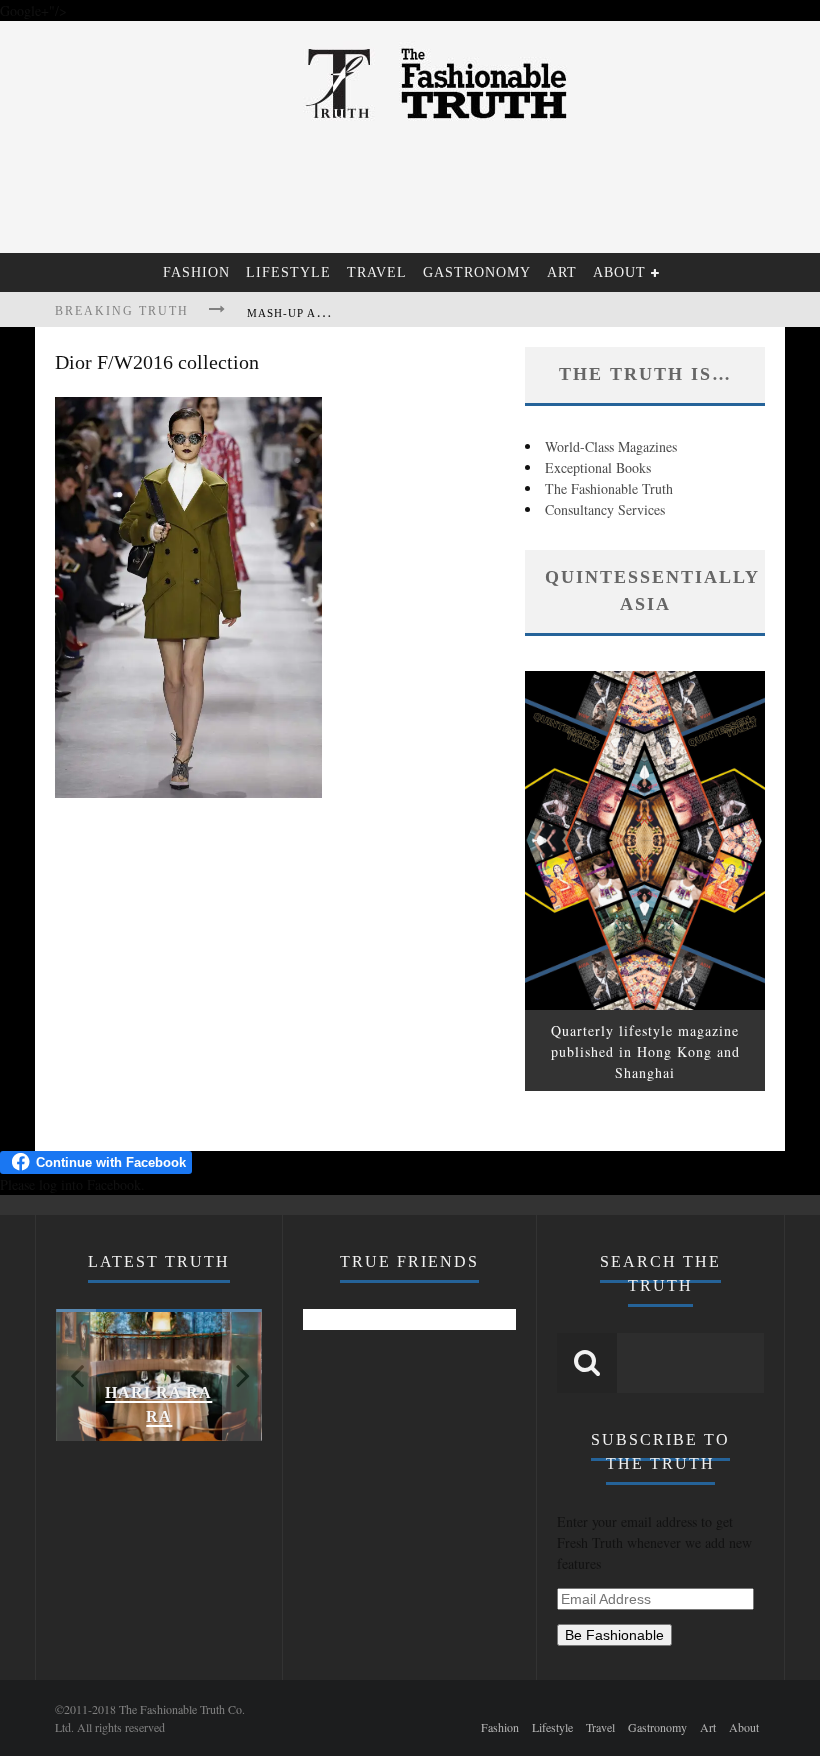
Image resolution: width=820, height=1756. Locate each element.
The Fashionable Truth (609, 488)
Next (242, 1375)
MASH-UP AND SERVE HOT (327, 313)
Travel (377, 272)
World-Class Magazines (611, 446)
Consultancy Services (605, 509)
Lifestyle (288, 272)
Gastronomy (477, 272)
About (619, 272)
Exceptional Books (598, 467)
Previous (76, 1375)
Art (562, 272)
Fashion (196, 272)
